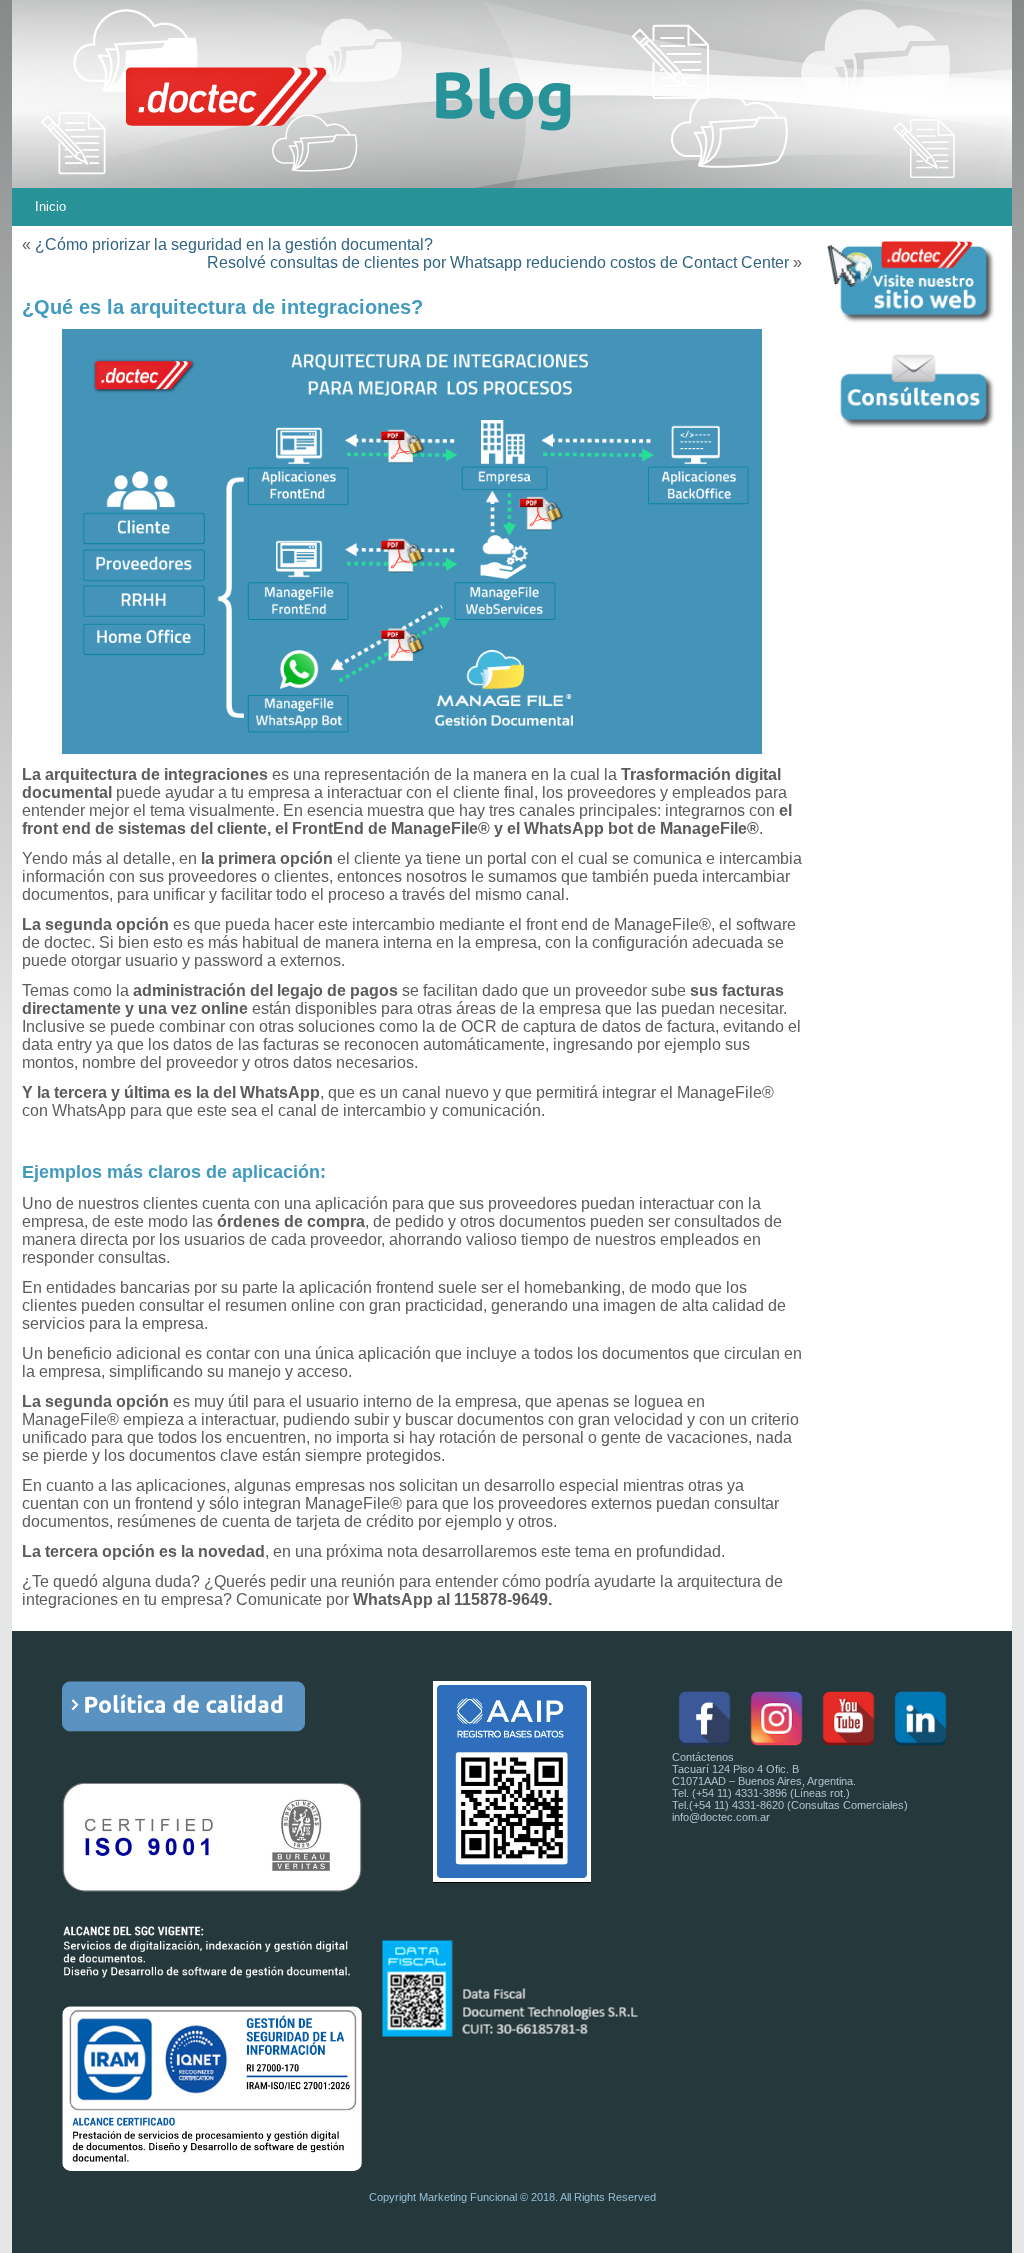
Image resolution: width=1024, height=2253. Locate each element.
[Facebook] (704, 1718)
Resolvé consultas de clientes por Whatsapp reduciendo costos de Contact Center (498, 262)
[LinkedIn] (920, 1718)
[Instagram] (776, 1718)
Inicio (50, 206)
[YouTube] (848, 1718)
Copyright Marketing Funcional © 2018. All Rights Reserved (512, 2197)
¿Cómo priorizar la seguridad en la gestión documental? (234, 244)
